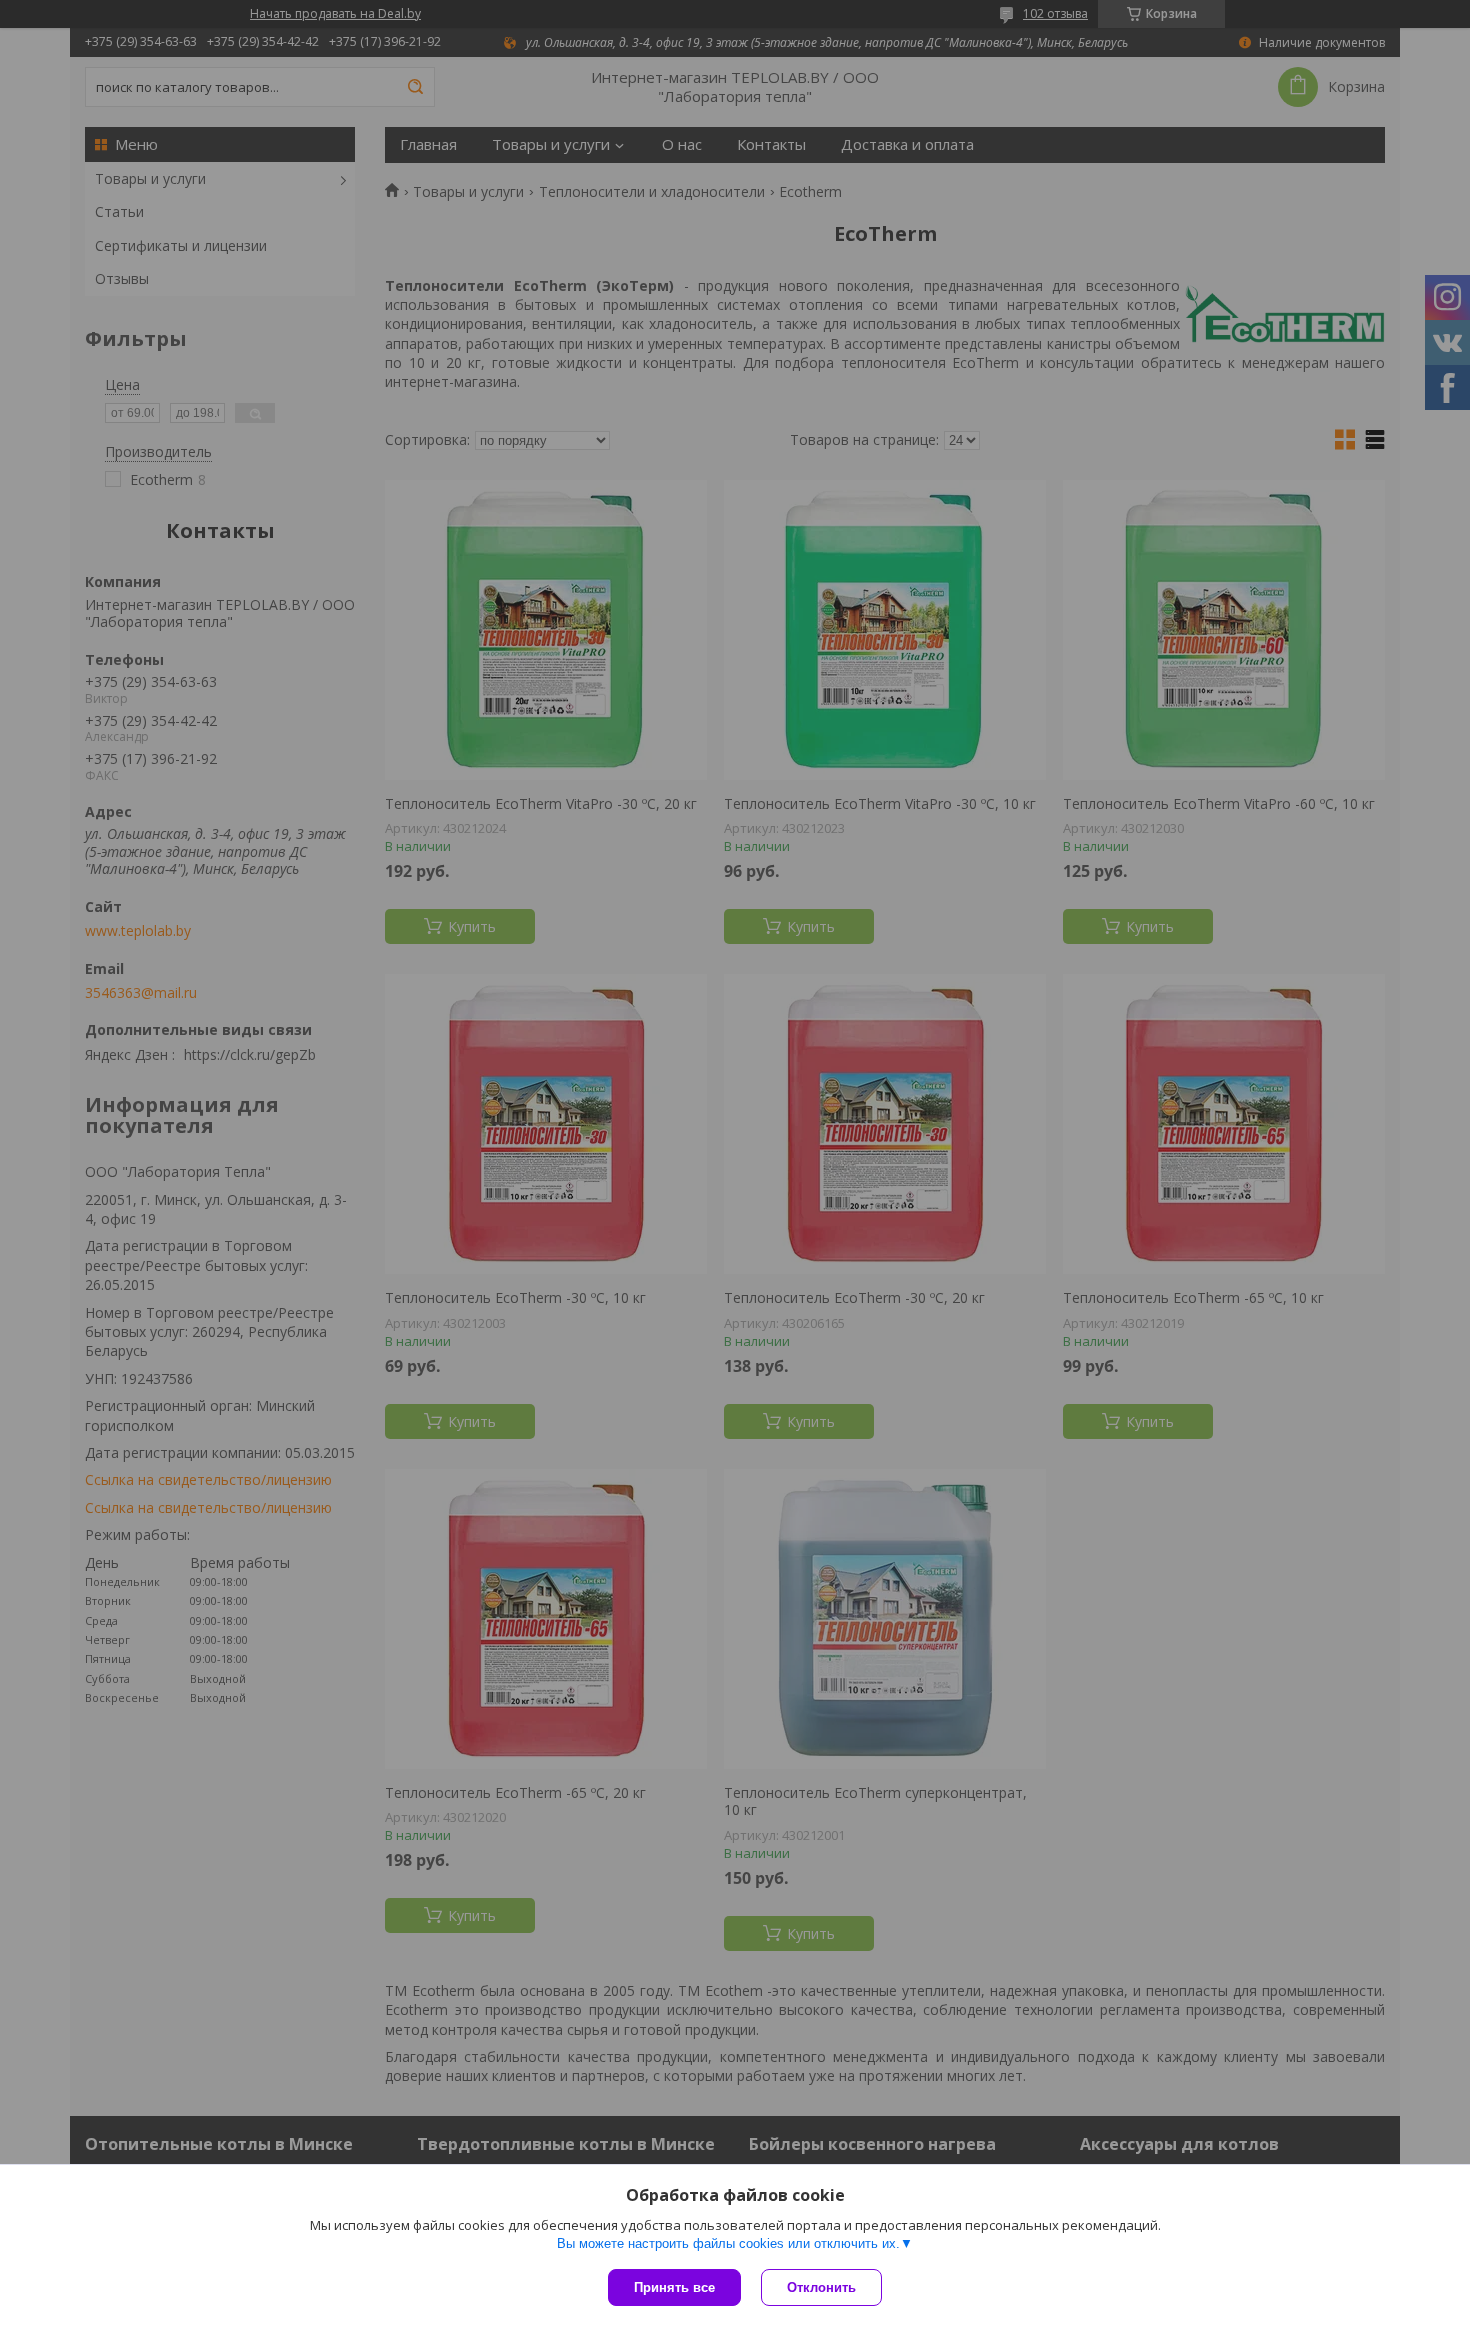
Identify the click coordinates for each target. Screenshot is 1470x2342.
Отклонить (821, 2287)
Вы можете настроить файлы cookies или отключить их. (728, 2243)
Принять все (674, 2287)
